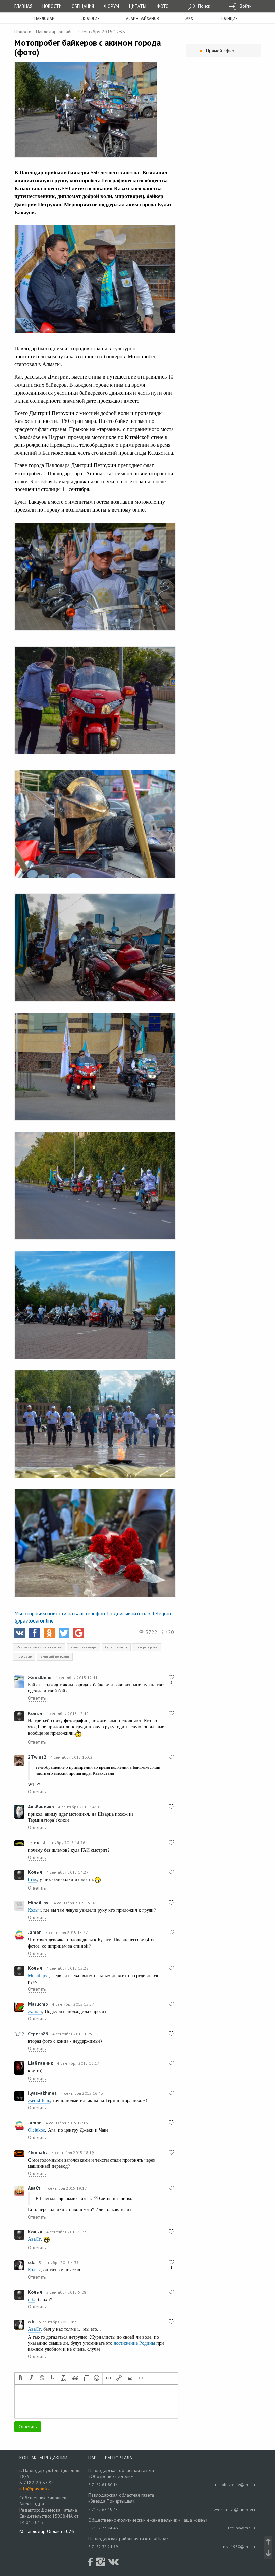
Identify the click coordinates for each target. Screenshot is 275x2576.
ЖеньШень (40, 1677)
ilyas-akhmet (42, 2093)
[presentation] (20, 2379)
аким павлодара (84, 1647)
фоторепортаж (147, 1647)
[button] (20, 2379)
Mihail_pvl (39, 1903)
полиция (229, 18)
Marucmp (38, 2004)
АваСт (34, 2188)
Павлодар (44, 18)
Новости (52, 6)
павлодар (24, 1657)
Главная (23, 6)
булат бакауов (116, 1647)
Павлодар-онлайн (54, 32)
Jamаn (35, 1932)
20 (170, 1632)
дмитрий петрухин (55, 1657)
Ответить (37, 1698)
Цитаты (138, 6)
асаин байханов (143, 18)
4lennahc (38, 2152)
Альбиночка (41, 1807)
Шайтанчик (40, 2063)
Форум (112, 6)
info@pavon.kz (35, 2489)
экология (90, 18)
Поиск (203, 6)
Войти (245, 6)
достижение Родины (134, 2343)
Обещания (83, 6)
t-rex (33, 1842)
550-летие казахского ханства (39, 1647)
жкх (189, 18)
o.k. (31, 2262)
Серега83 (38, 2034)
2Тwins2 (37, 1757)
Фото (163, 6)
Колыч (35, 1713)
